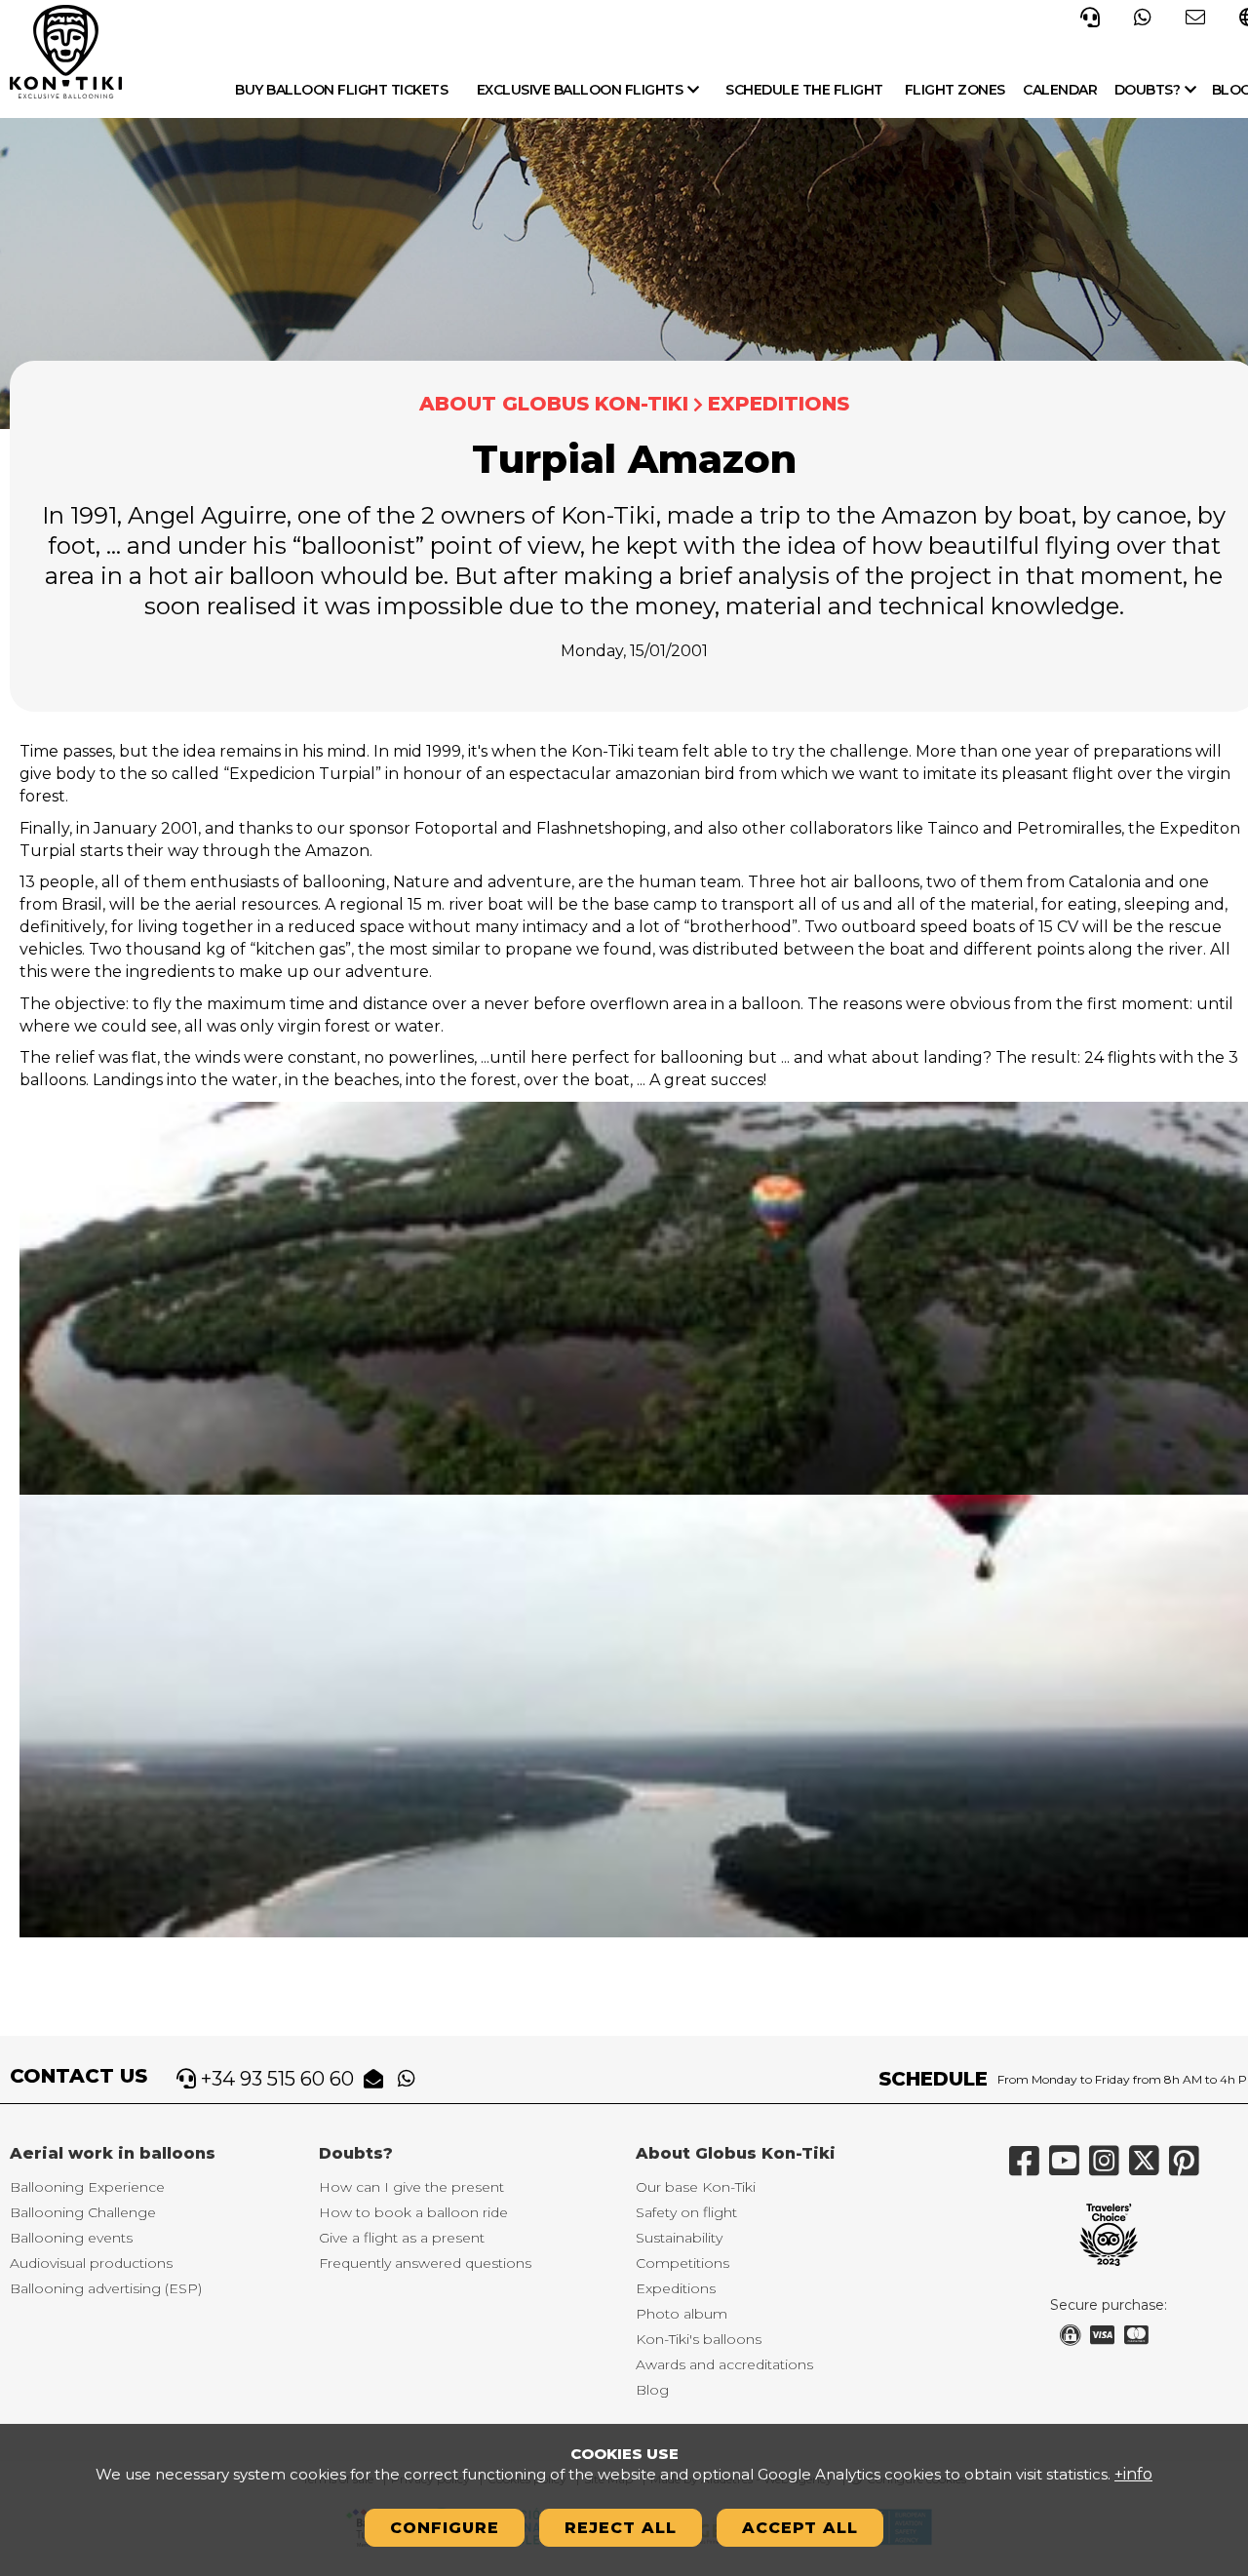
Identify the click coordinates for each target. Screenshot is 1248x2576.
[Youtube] (1069, 2168)
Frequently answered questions (425, 2263)
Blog (652, 2390)
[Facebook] (1029, 2168)
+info (1133, 2474)
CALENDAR (1060, 90)
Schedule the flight (804, 90)
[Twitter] (1149, 2168)
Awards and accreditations (724, 2364)
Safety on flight (686, 2212)
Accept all (800, 2528)
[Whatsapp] (1143, 16)
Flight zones (955, 90)
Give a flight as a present (402, 2238)
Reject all (621, 2528)
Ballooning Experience (87, 2187)
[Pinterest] (1189, 2168)
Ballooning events (71, 2238)
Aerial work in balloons (113, 2153)
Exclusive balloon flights (580, 90)
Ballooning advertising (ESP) (106, 2288)
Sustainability (679, 2238)
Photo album (682, 2314)
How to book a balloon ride (413, 2212)
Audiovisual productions (91, 2263)
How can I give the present (411, 2187)
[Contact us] (1195, 16)
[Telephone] (1090, 16)
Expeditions (779, 404)
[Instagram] (1109, 2168)
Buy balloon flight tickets (341, 90)
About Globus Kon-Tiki (554, 404)
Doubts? (1148, 90)
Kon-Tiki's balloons (699, 2339)
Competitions (682, 2263)
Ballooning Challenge (83, 2212)
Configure (445, 2528)
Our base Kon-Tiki (696, 2187)
